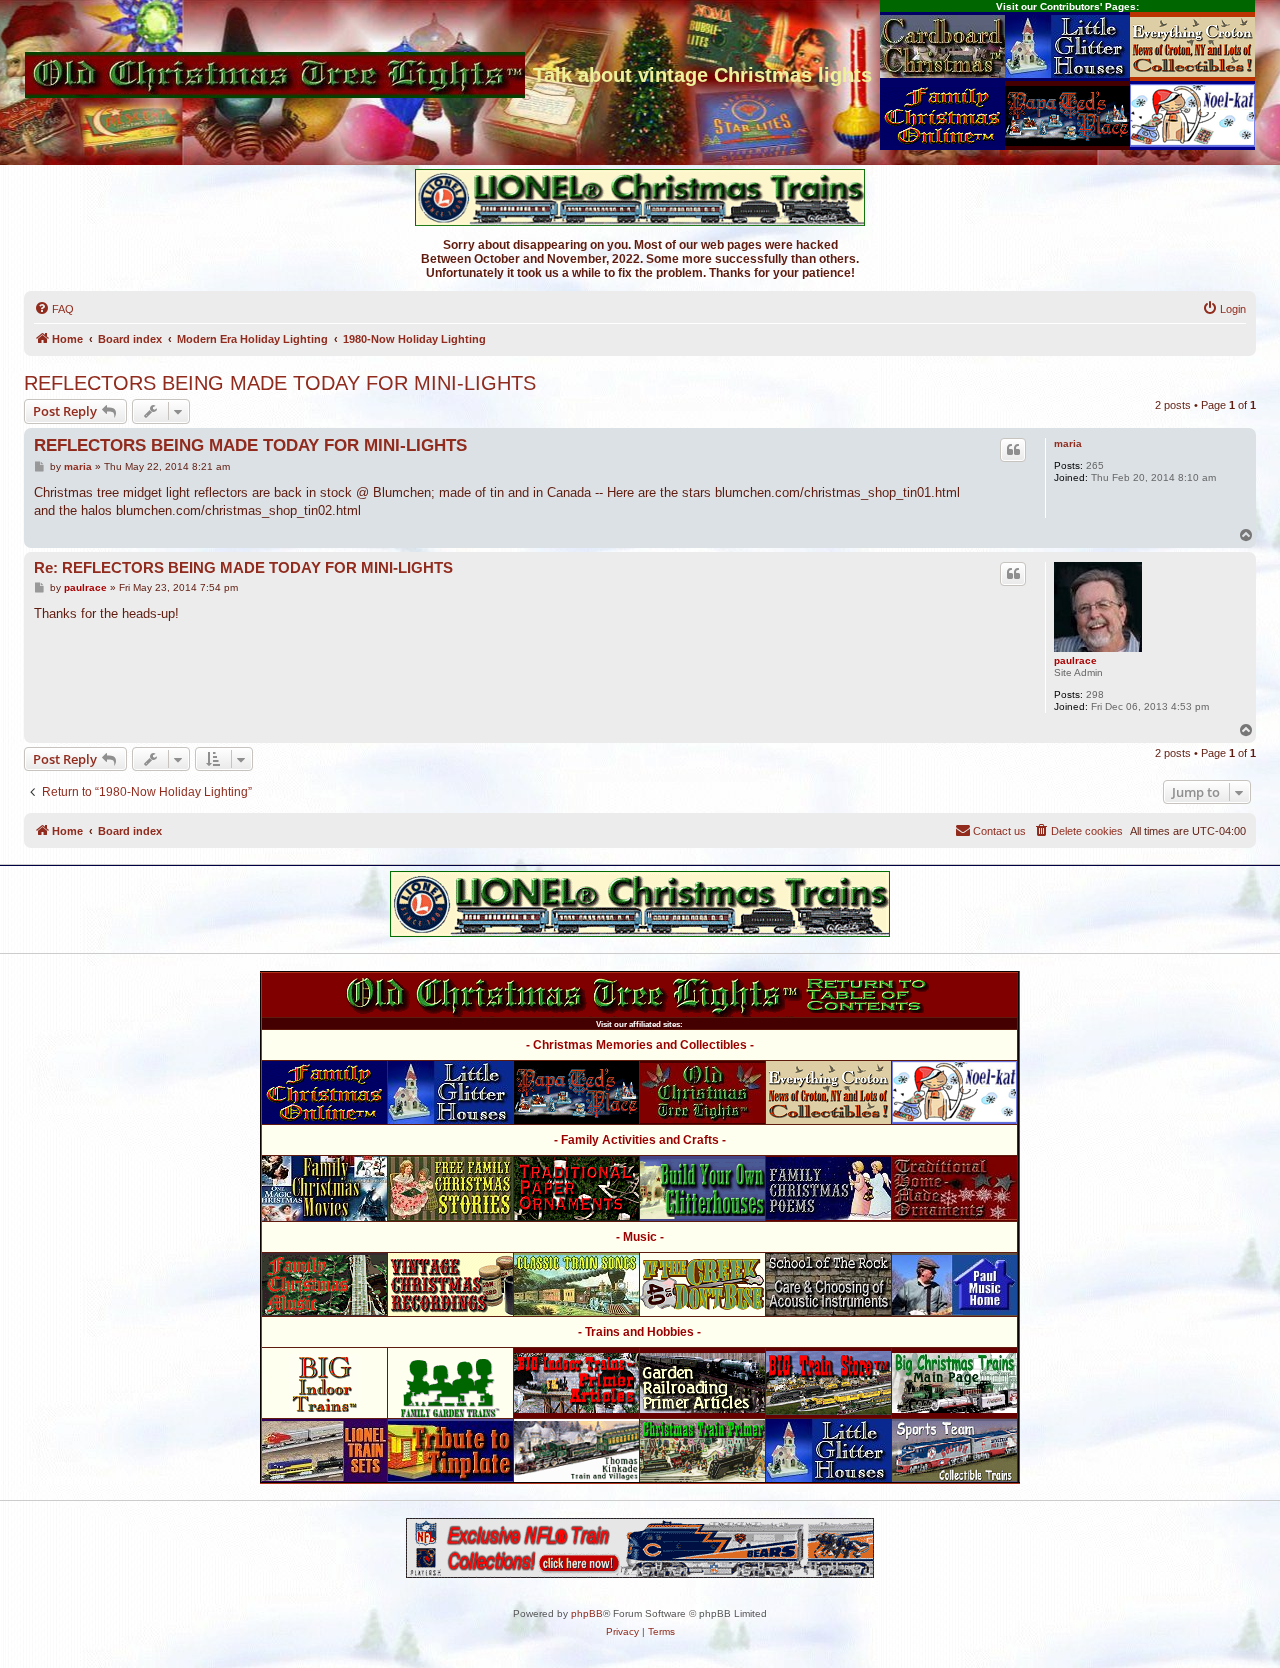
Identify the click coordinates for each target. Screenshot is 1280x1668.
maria (1068, 443)
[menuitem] (54, 309)
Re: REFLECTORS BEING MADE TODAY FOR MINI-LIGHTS (243, 567)
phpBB (587, 1613)
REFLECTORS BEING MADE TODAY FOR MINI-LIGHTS (280, 383)
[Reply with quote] (1013, 450)
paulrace (1075, 660)
